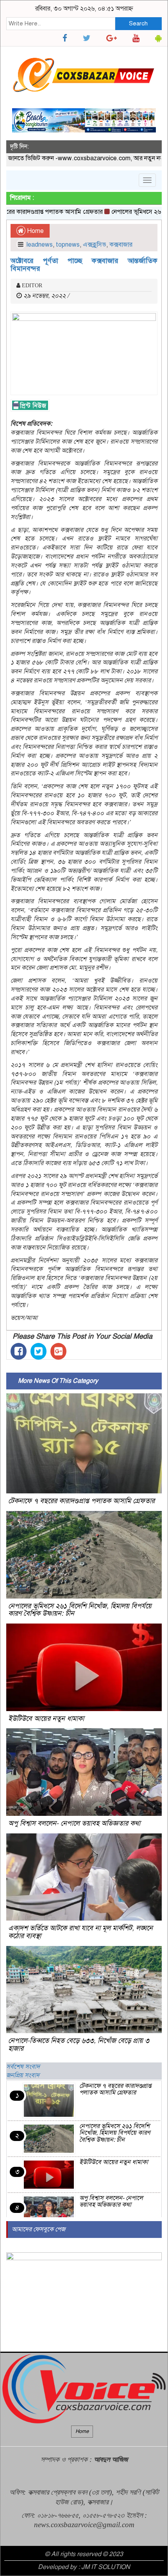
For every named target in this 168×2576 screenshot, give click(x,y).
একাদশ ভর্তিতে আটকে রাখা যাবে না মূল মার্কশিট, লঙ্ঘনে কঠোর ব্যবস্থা (80, 1932)
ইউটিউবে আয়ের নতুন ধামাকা (46, 1719)
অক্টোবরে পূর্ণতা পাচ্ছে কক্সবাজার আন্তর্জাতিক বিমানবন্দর (84, 265)
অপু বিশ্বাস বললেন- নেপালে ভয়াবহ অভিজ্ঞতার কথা (74, 1823)
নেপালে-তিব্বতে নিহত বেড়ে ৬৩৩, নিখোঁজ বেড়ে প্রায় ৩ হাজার (79, 2044)
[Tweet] (38, 1351)
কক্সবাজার (121, 245)
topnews (68, 245)
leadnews (40, 245)
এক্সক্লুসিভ (95, 245)
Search (138, 23)
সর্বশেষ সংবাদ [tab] (23, 2067)
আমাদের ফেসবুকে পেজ (38, 2229)
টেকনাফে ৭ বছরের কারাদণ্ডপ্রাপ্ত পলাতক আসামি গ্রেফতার (81, 1501)
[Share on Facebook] (19, 1351)
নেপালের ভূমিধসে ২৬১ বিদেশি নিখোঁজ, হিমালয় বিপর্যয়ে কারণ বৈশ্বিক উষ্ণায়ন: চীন (80, 1610)
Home (35, 231)
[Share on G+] (58, 1351)
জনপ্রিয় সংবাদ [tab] (23, 2075)
